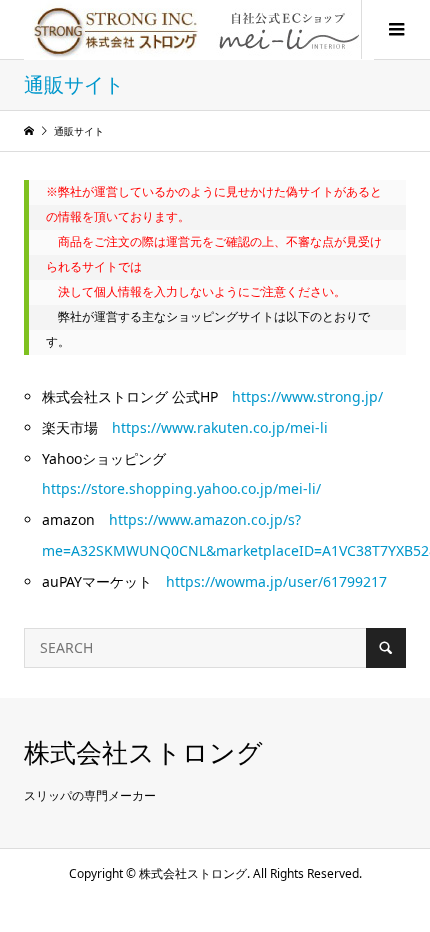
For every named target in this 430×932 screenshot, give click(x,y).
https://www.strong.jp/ (307, 396)
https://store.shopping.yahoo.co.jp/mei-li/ (181, 488)
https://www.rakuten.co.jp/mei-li (220, 427)
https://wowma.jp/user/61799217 (276, 581)
